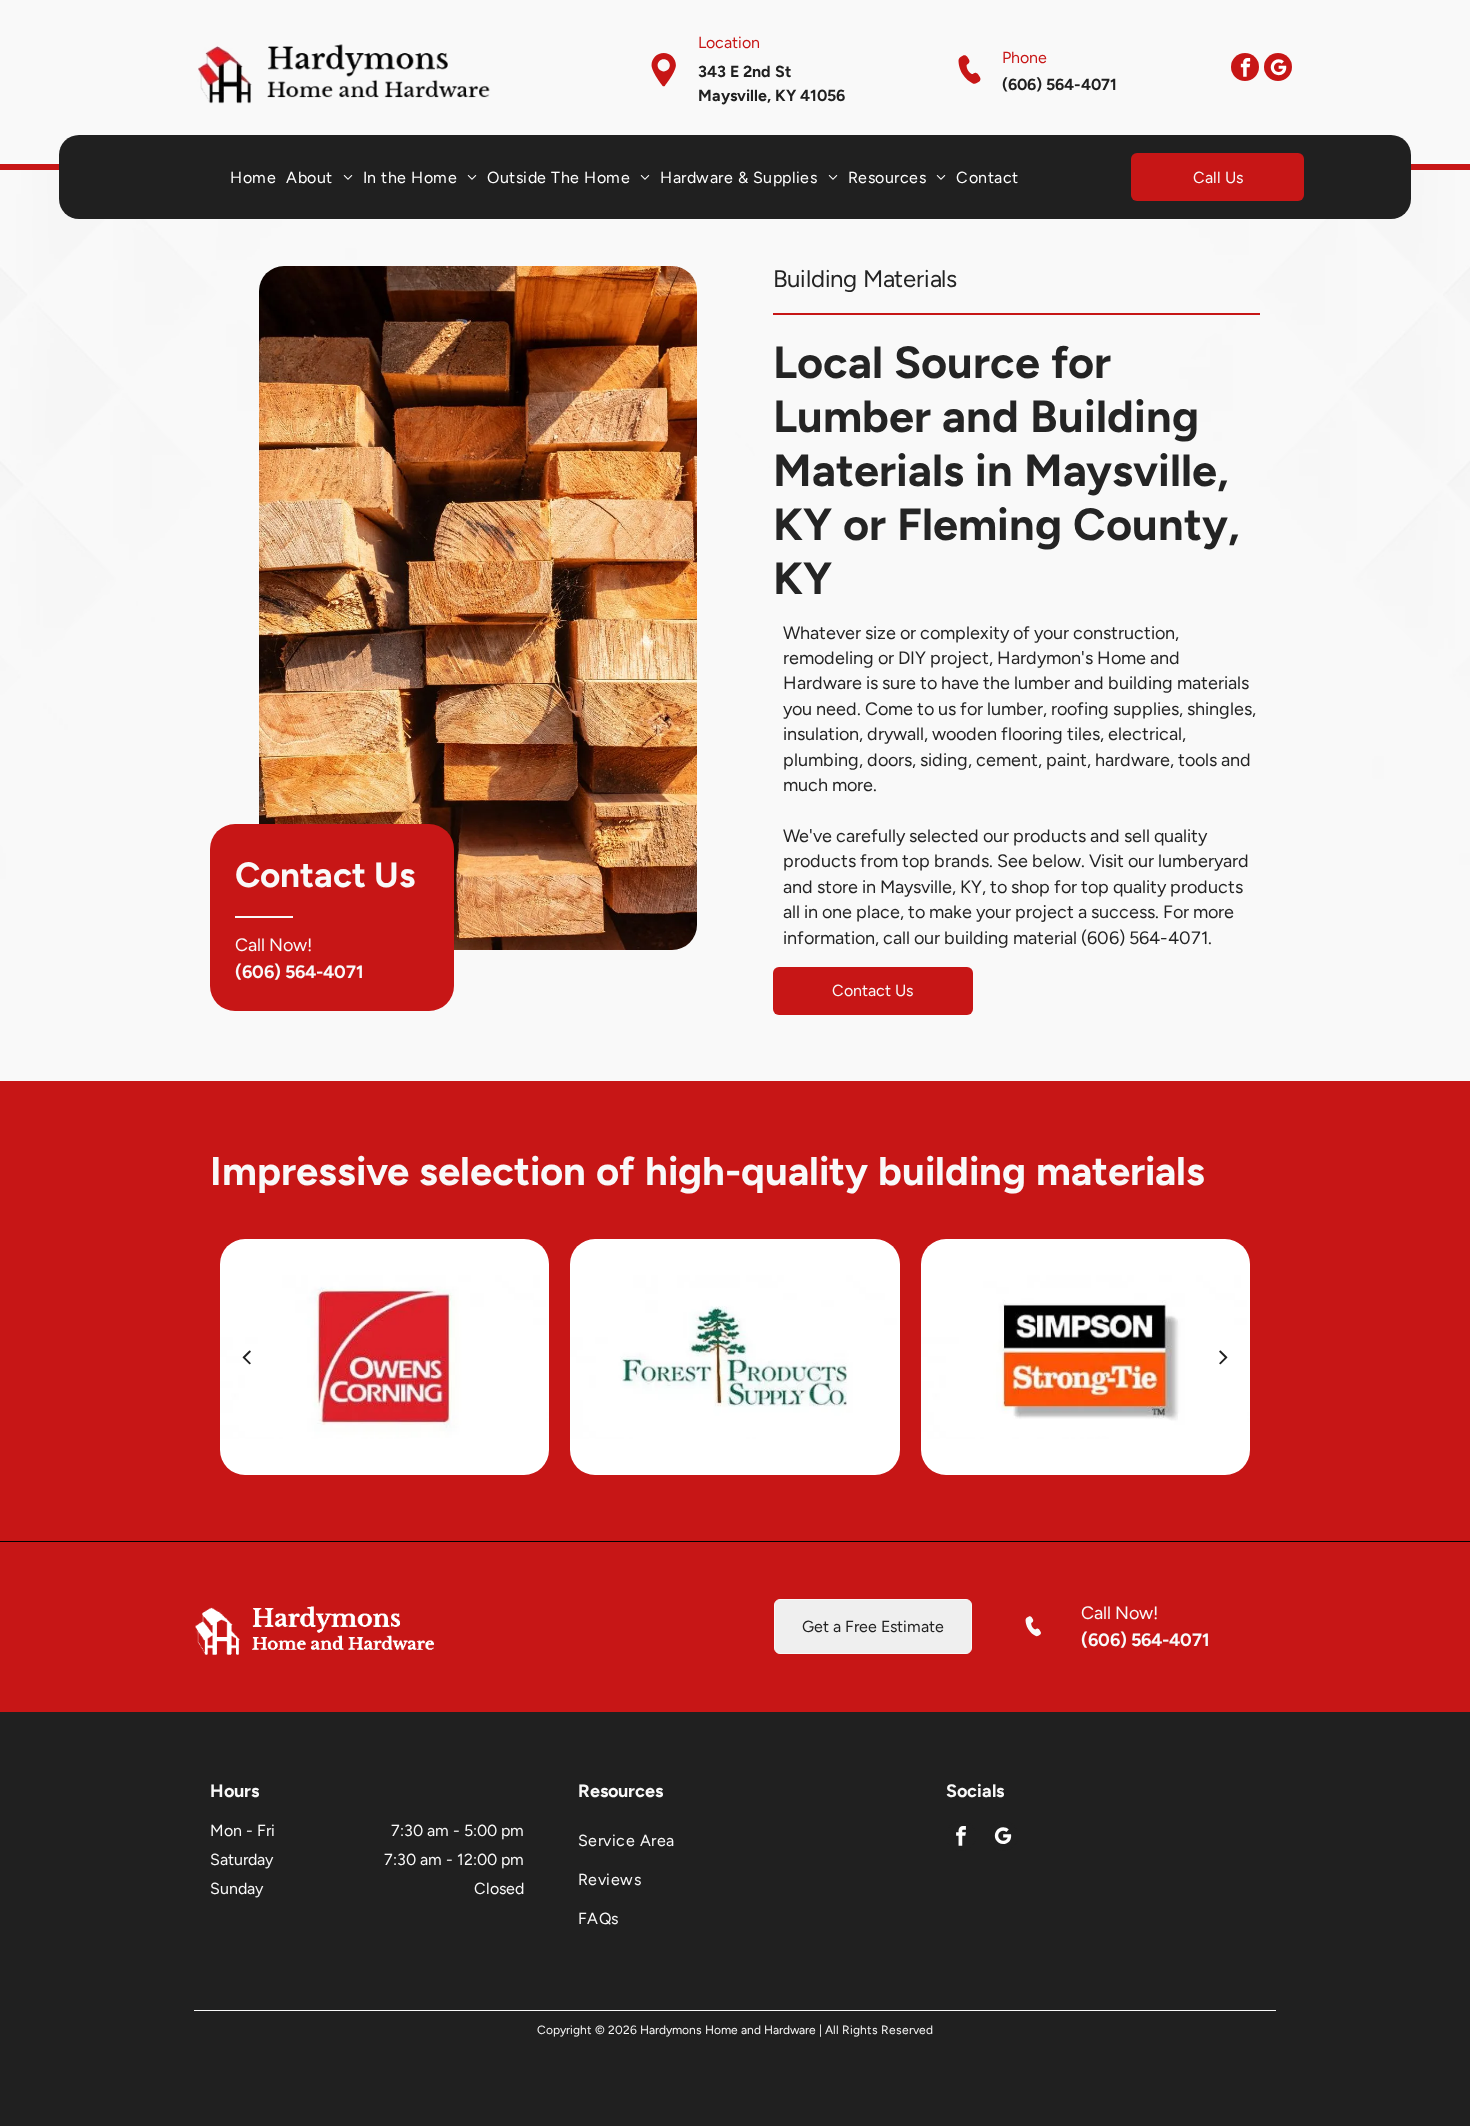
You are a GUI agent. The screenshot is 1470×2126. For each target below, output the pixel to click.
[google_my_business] (1278, 69)
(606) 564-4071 (299, 972)
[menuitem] (253, 177)
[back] (246, 1356)
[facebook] (1245, 69)
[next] (1223, 1356)
